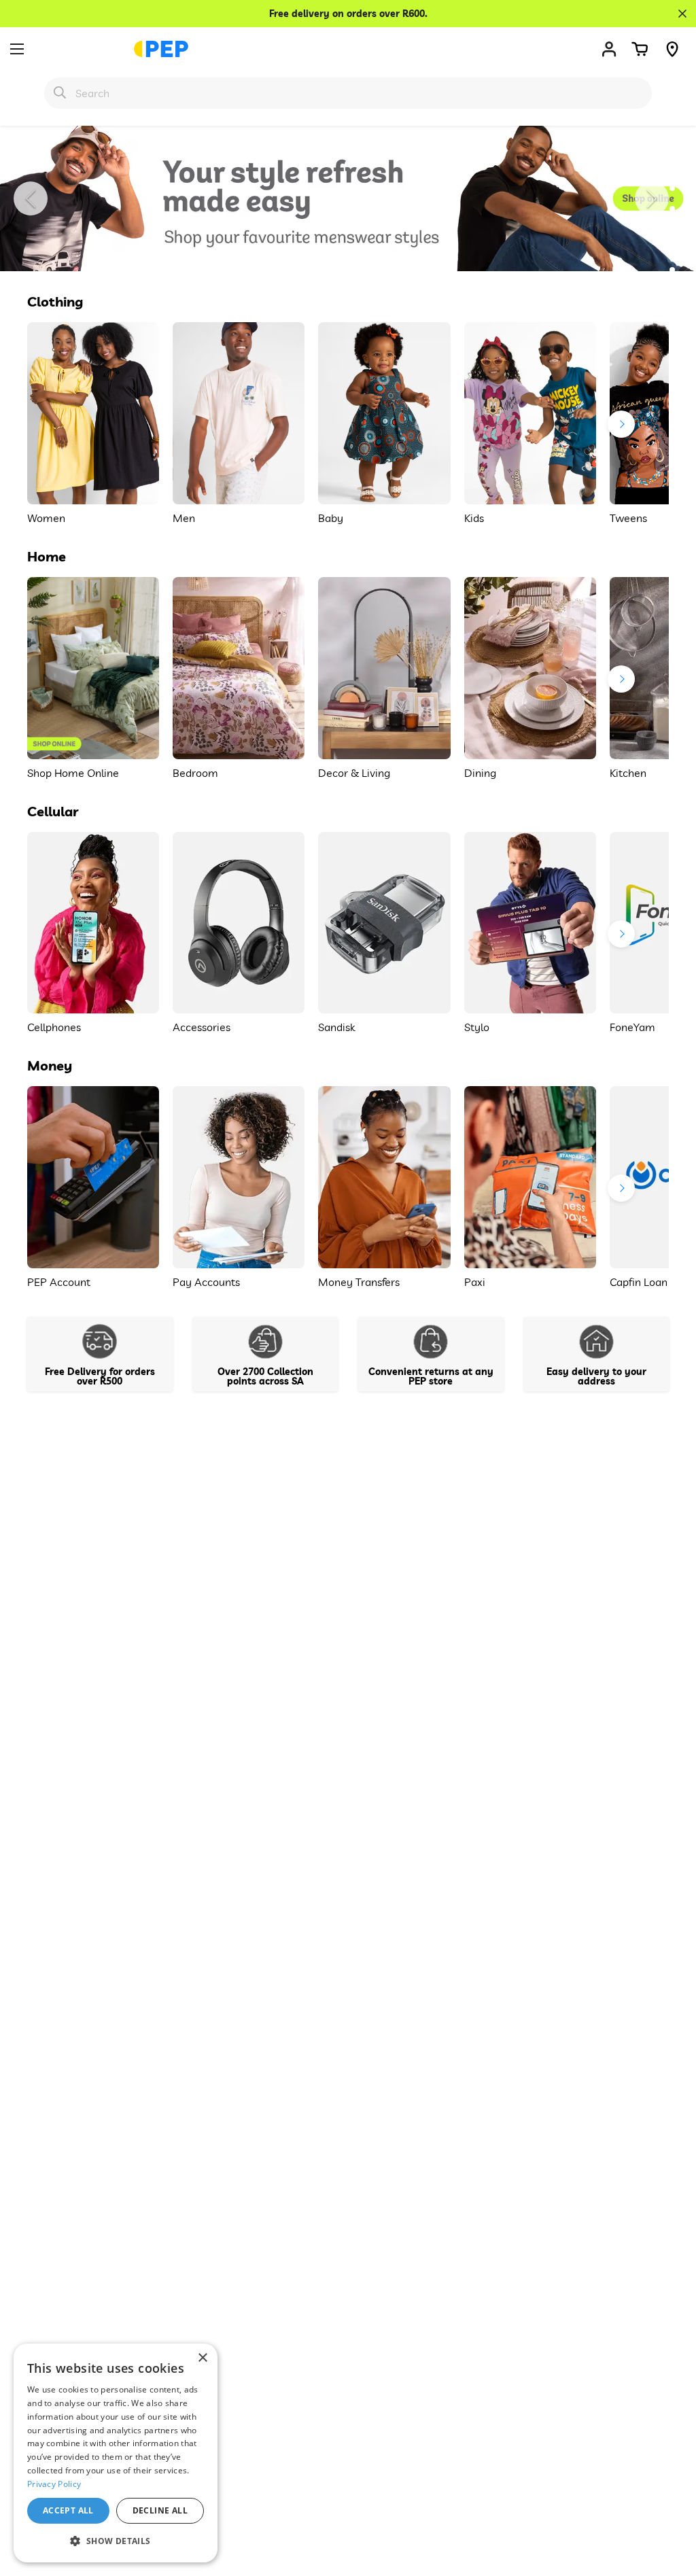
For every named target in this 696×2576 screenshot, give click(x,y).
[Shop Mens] (348, 198)
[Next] (652, 198)
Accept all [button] (68, 2510)
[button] (640, 49)
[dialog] (116, 2453)
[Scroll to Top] (669, 2502)
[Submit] (60, 92)
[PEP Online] (161, 49)
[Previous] (31, 198)
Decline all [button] (160, 2510)
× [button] (202, 2358)
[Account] (609, 49)
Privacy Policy (54, 2484)
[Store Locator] (672, 49)
